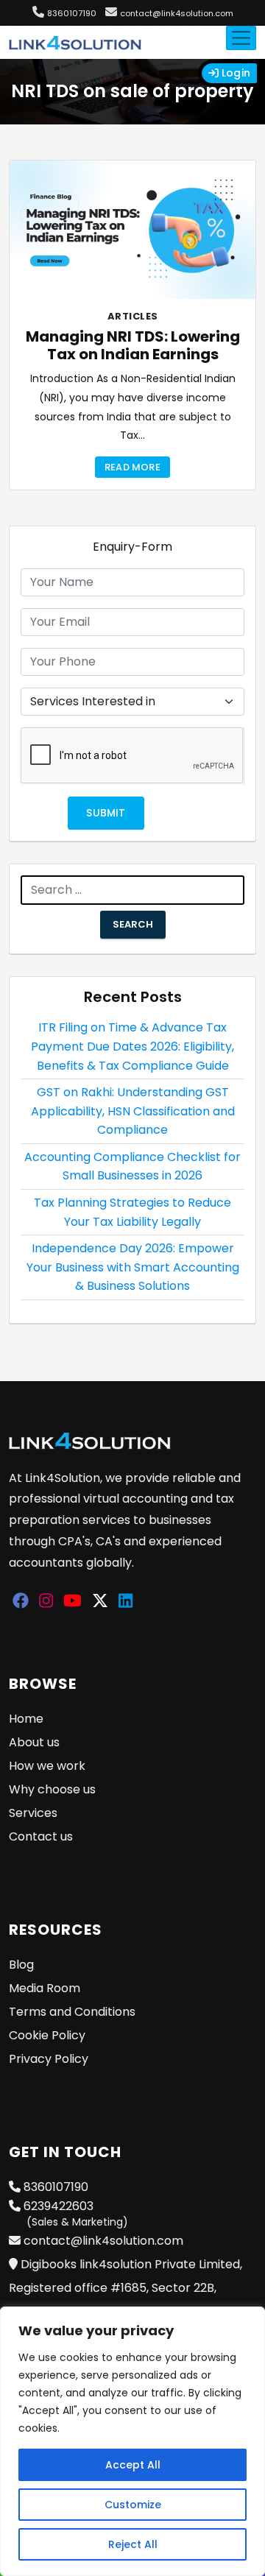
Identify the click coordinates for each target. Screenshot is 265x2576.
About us (34, 1742)
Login (234, 73)
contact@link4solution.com (177, 13)
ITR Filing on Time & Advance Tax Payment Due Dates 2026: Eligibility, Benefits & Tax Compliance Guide (132, 1046)
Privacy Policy (49, 2059)
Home (26, 1719)
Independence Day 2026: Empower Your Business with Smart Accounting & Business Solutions (133, 1267)
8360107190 (72, 13)
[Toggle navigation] (241, 38)
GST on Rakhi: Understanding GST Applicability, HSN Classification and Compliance (133, 1111)
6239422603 (74, 2213)
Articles (133, 316)
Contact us (41, 1836)
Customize (133, 2505)
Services (33, 1813)
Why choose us (52, 1789)
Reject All (133, 2544)
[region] (132, 2441)
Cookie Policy (47, 2035)
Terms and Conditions (72, 2012)
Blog (21, 1965)
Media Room (45, 1988)
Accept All (133, 2465)
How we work (47, 1766)
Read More (132, 467)
